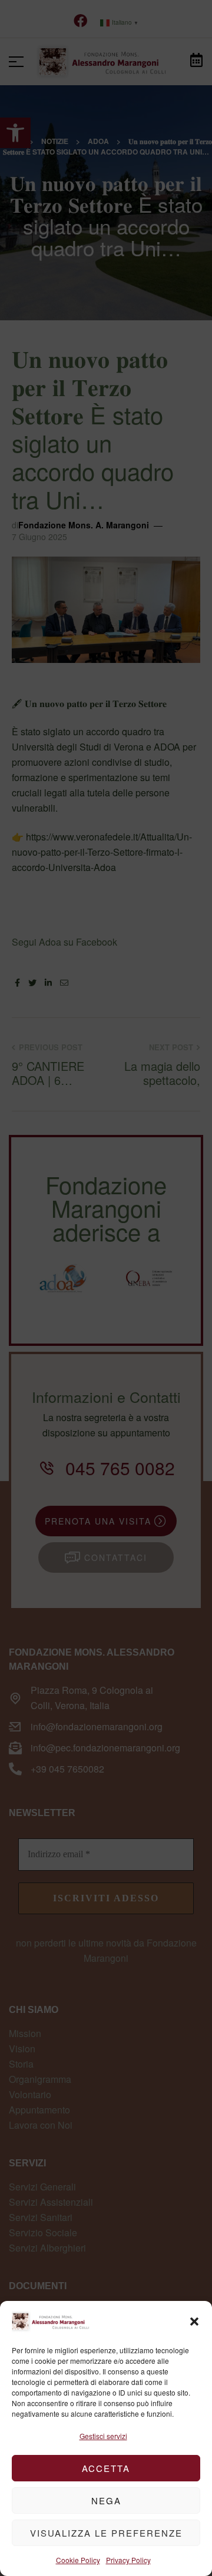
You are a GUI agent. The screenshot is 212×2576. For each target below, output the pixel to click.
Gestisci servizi (103, 2436)
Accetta (106, 2468)
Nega (106, 2500)
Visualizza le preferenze (106, 2533)
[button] (194, 2322)
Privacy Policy (128, 2560)
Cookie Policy (78, 2560)
